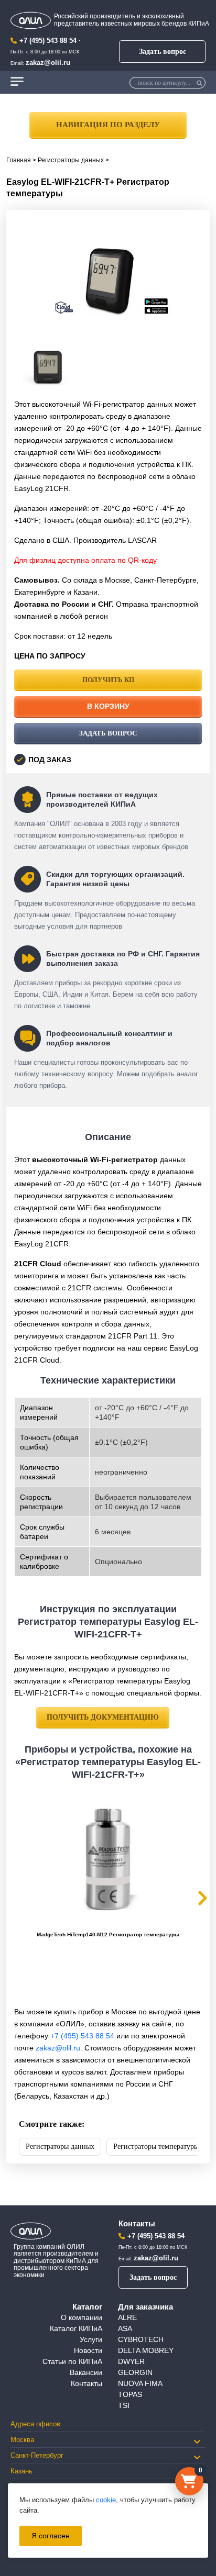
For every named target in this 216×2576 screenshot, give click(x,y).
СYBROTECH (141, 2339)
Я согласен (51, 2536)
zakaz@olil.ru (48, 63)
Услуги (91, 2339)
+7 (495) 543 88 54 (48, 41)
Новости (88, 2350)
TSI (124, 2405)
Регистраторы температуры (156, 2146)
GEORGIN (135, 2372)
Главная (19, 160)
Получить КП (108, 680)
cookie (106, 2500)
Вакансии (86, 2372)
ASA (125, 2328)
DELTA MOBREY (146, 2350)
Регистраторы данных (71, 160)
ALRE (127, 2317)
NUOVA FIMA (140, 2383)
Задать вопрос (163, 52)
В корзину (108, 706)
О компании (82, 2317)
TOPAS (130, 2394)
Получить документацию (103, 1717)
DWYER (131, 2361)
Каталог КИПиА (76, 2328)
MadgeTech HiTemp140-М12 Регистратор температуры (108, 1934)
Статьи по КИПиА (72, 2361)
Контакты (87, 2383)
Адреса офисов (35, 2424)
